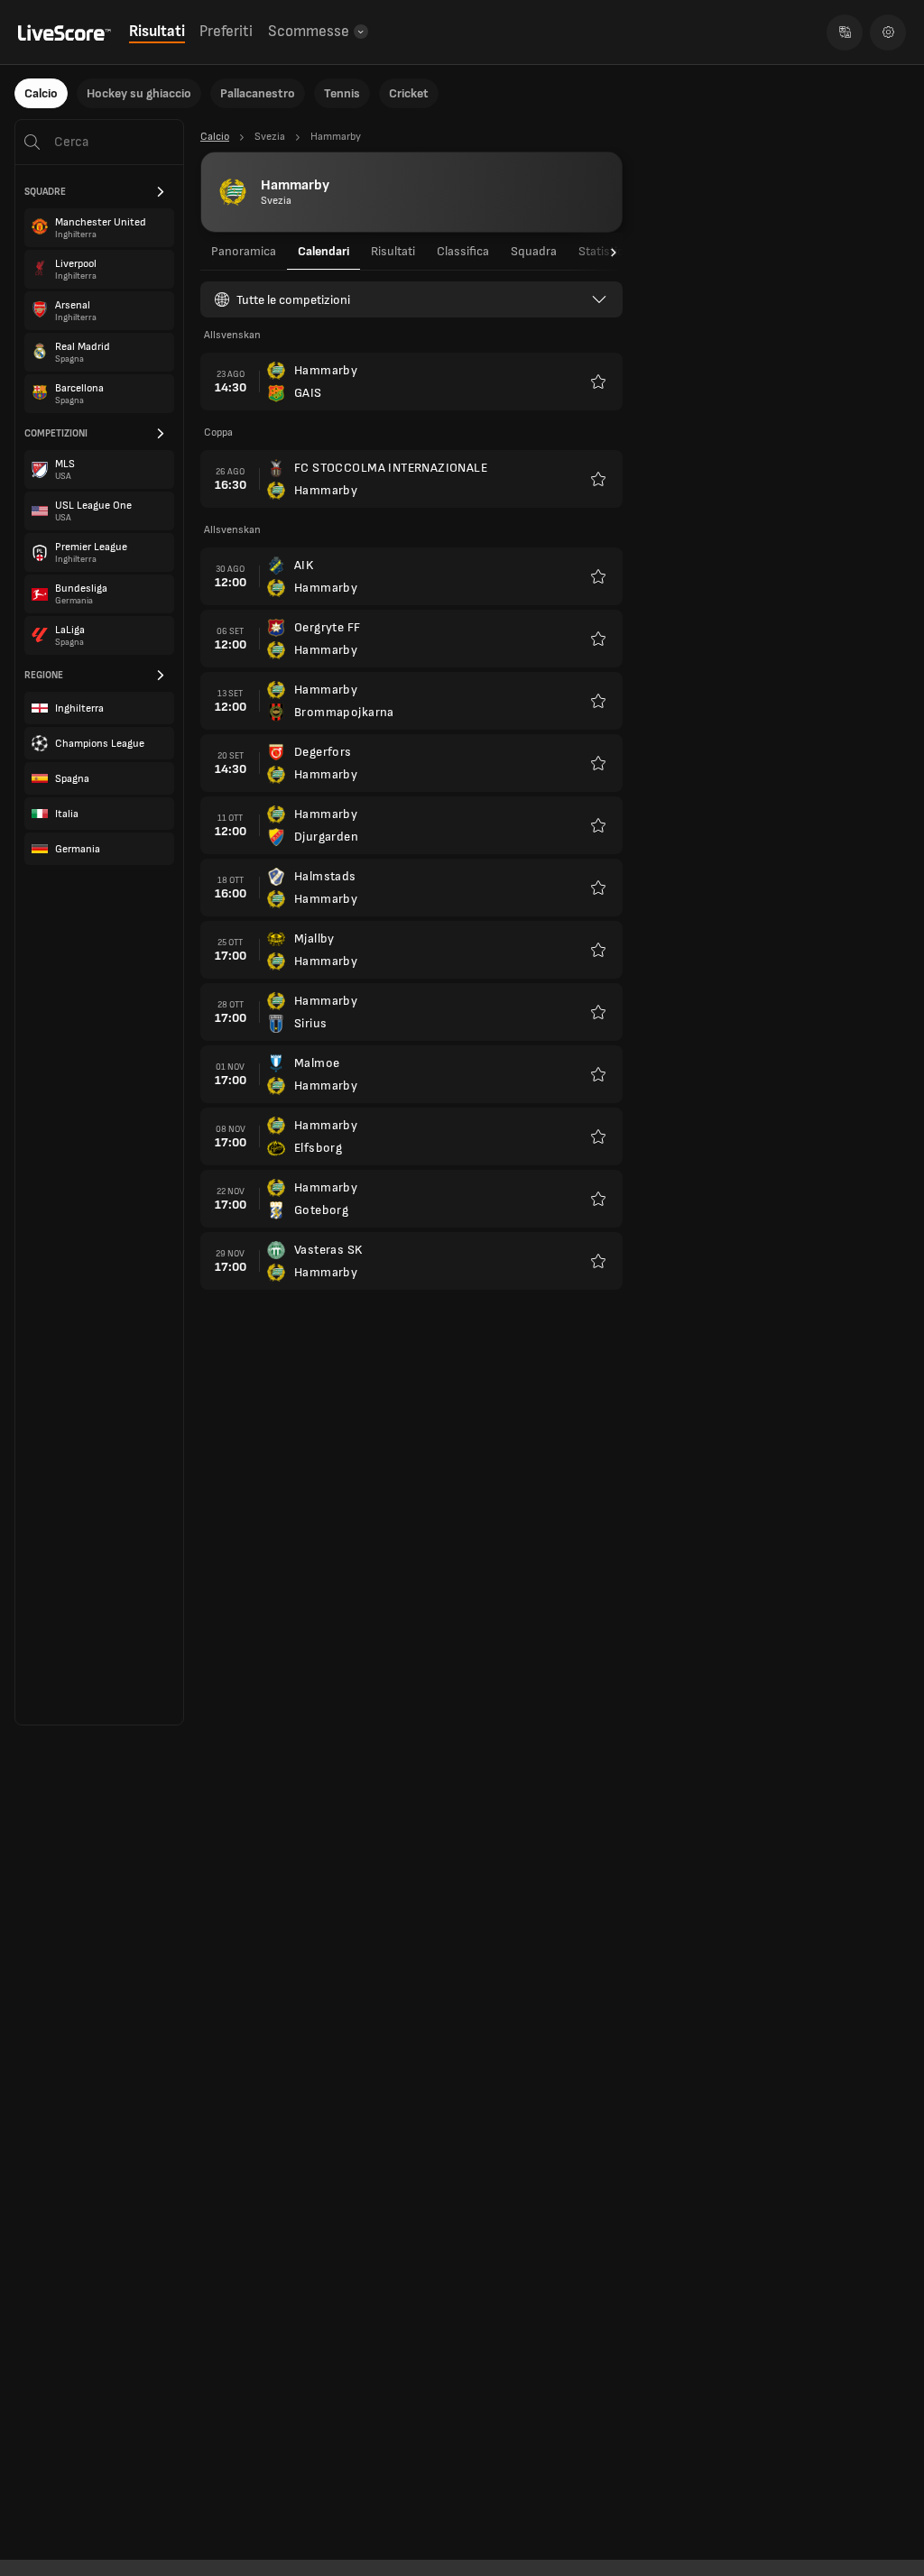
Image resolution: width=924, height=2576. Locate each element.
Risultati (157, 32)
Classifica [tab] (463, 251)
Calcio (41, 93)
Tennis (342, 93)
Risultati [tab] (393, 251)
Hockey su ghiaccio (139, 93)
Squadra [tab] (534, 251)
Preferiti (226, 32)
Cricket (409, 93)
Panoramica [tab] (244, 251)
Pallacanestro (258, 93)
